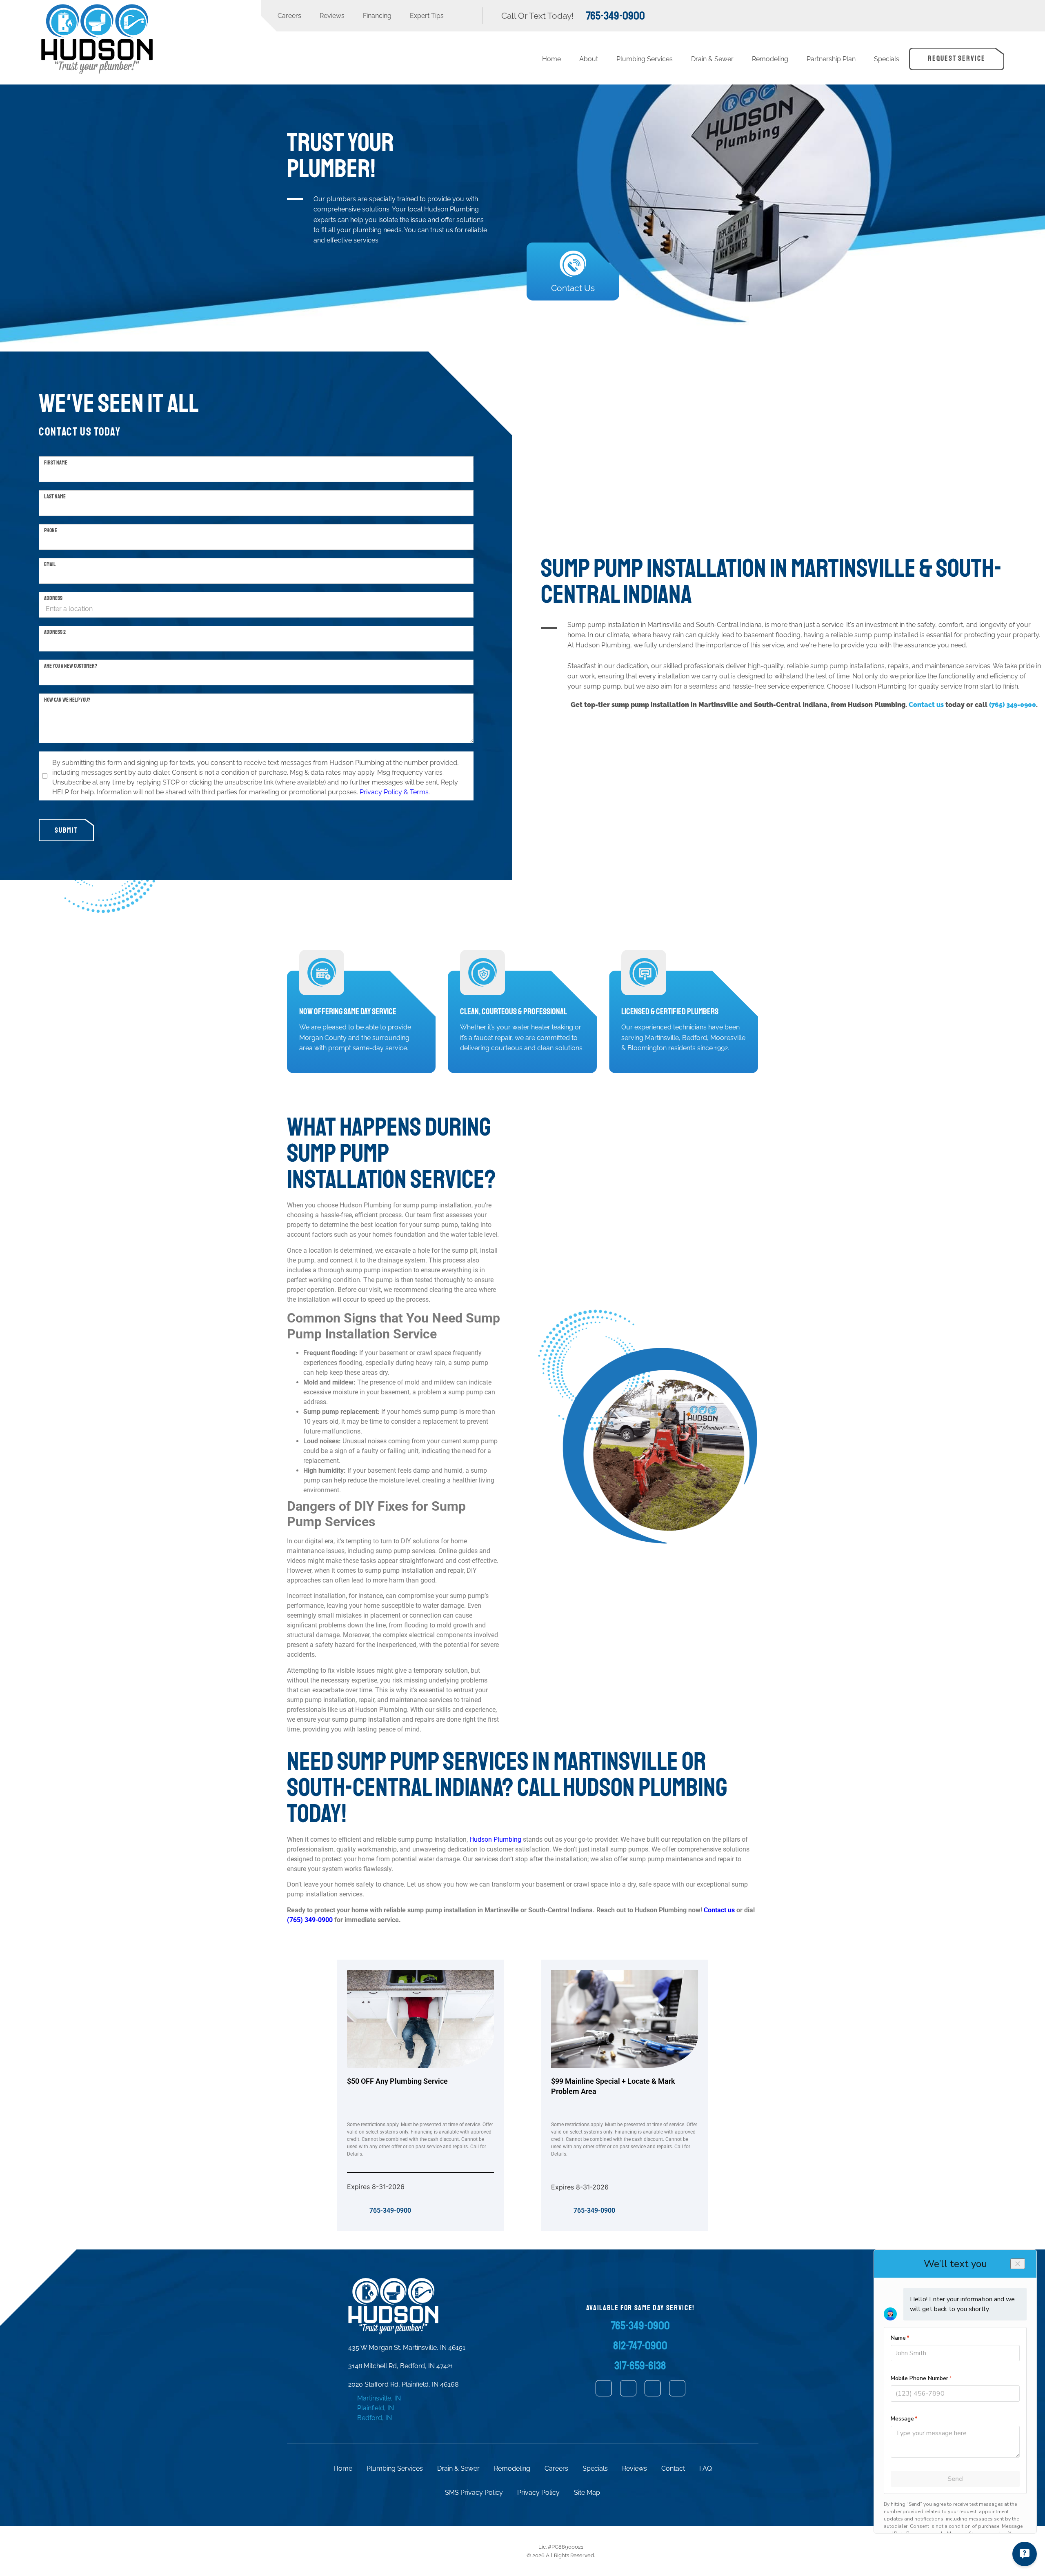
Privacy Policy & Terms (394, 792)
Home (551, 59)
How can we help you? (67, 700)
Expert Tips (427, 16)
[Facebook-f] (628, 2388)
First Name (56, 462)
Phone (51, 530)
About (589, 59)
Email (50, 564)
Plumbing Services (645, 59)
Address (53, 598)
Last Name (55, 496)
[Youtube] (677, 2388)
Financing (377, 16)
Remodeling (770, 59)
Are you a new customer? (71, 666)
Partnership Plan (831, 59)
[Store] (604, 2388)
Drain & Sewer (712, 59)
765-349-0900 (390, 2210)
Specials (887, 59)
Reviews (332, 16)
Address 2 (55, 632)
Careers (289, 16)
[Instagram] (653, 2388)
